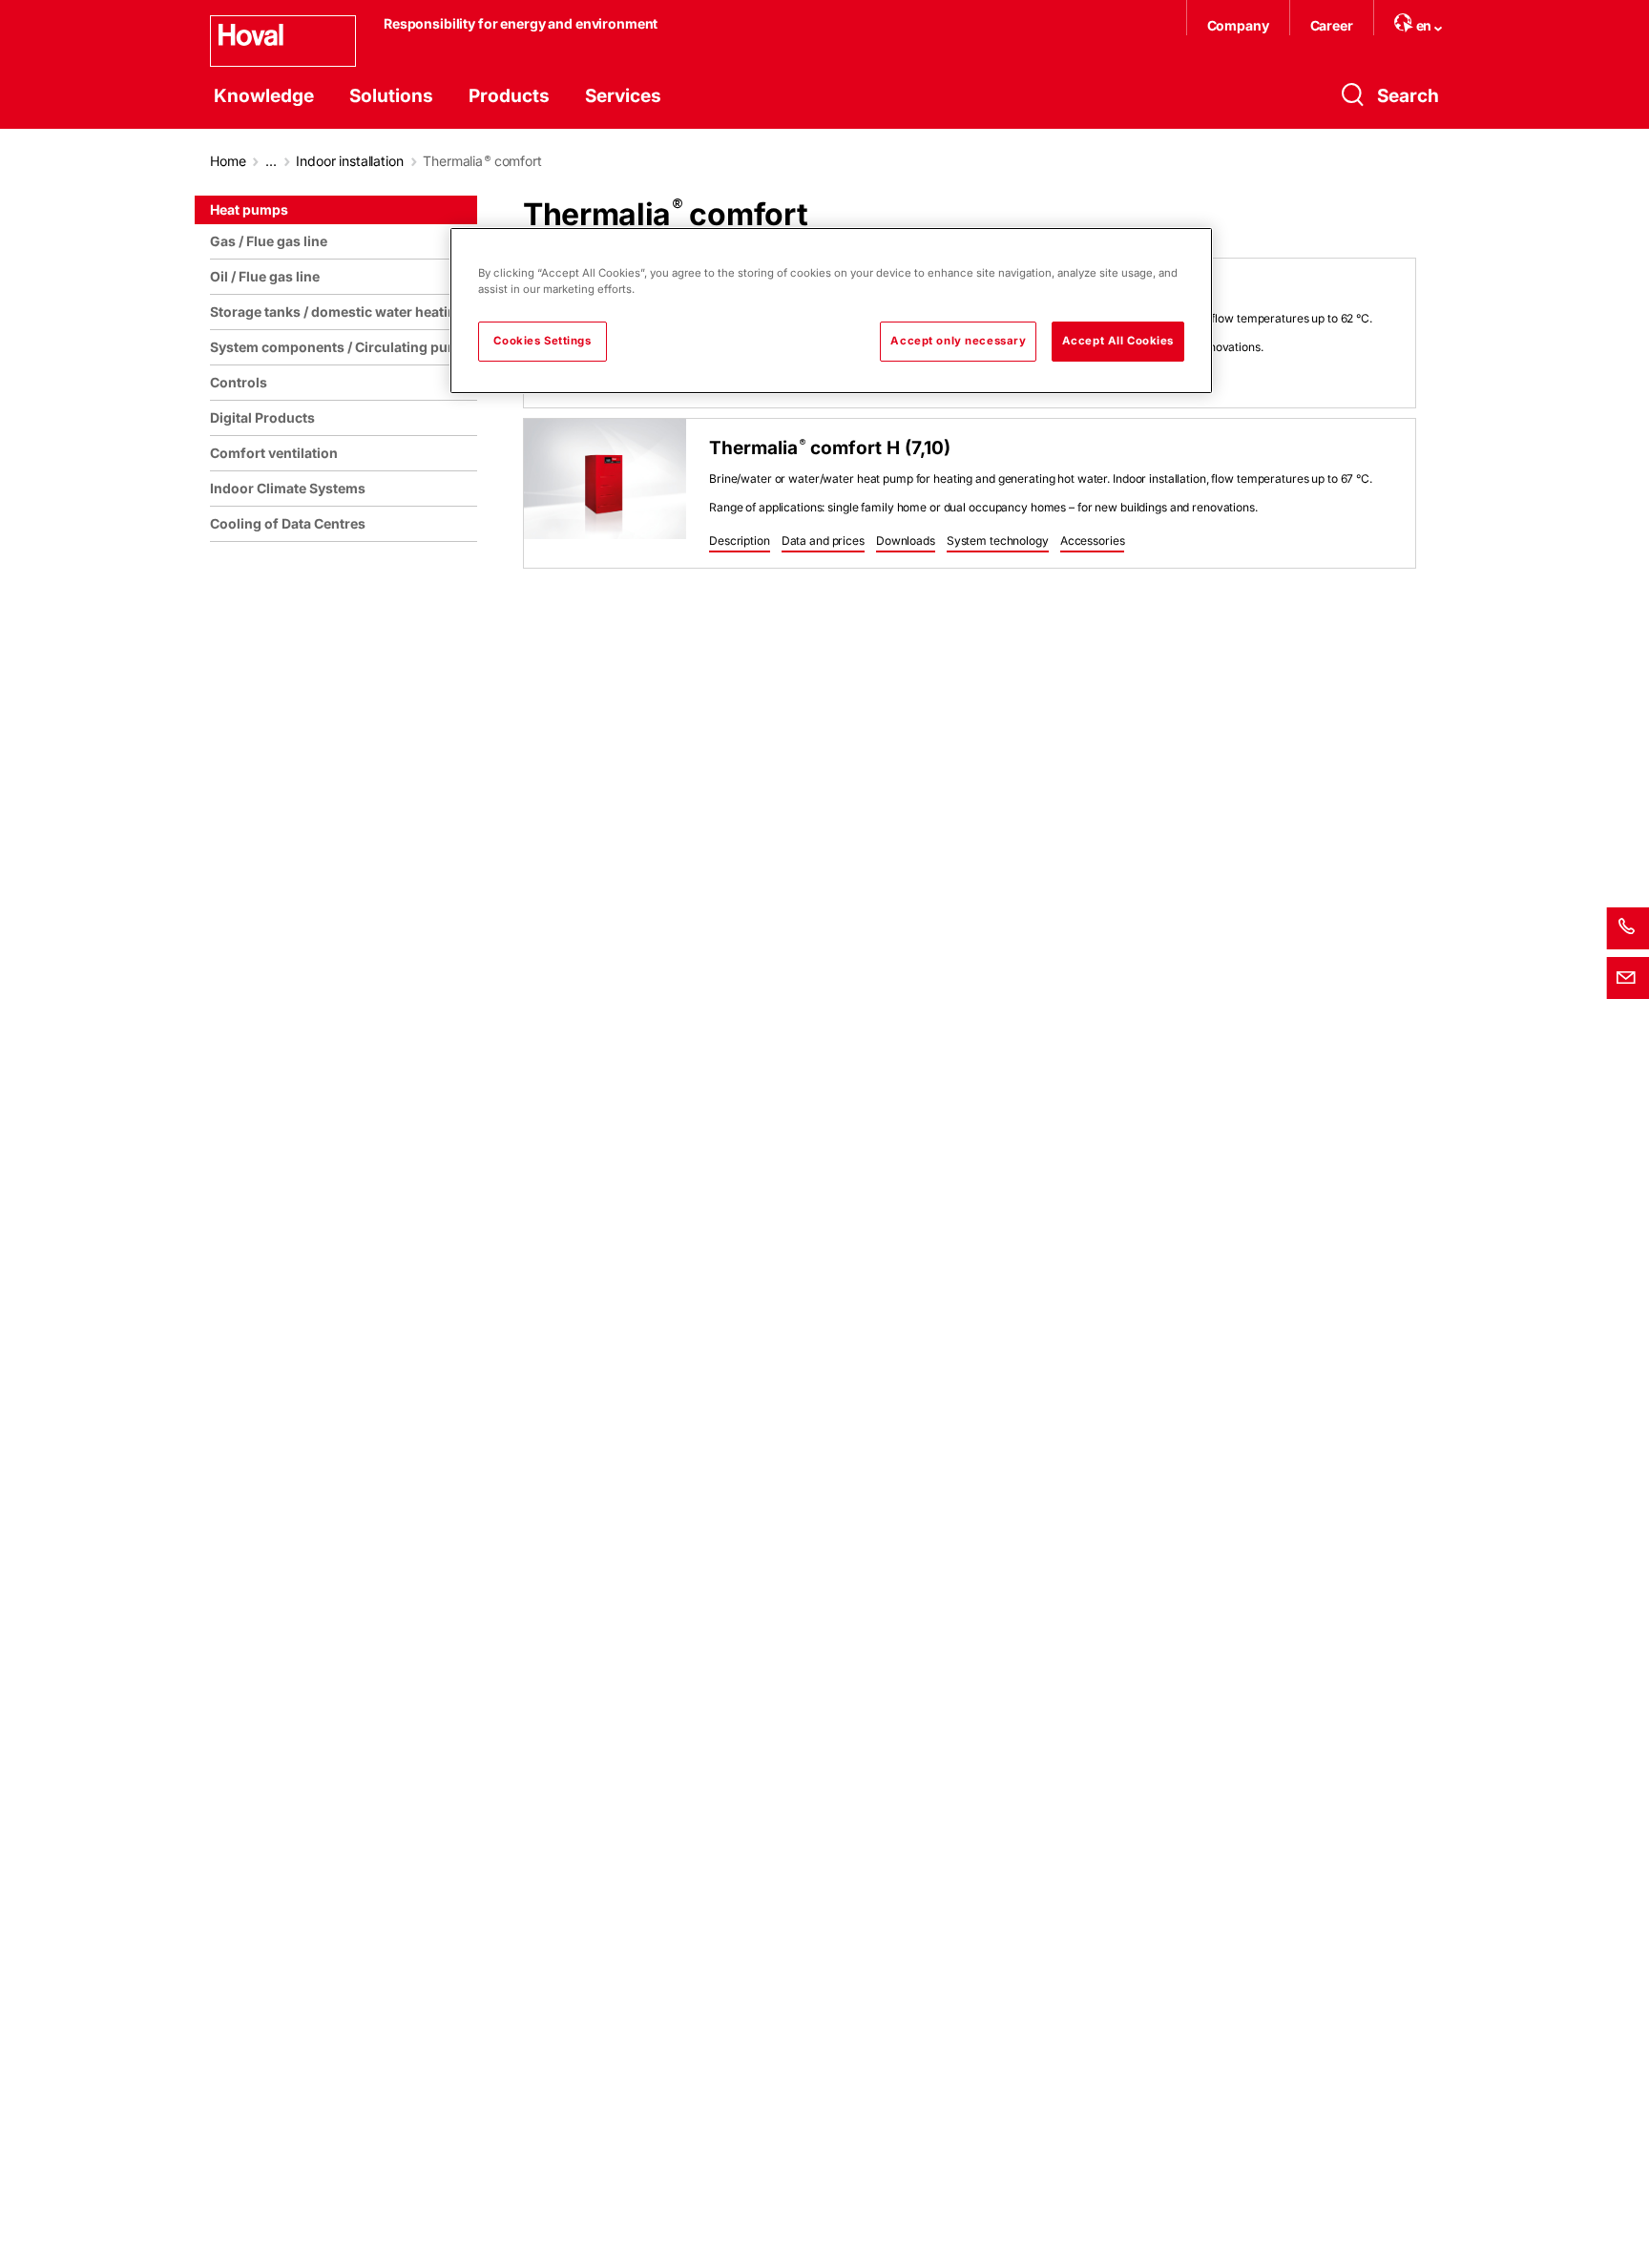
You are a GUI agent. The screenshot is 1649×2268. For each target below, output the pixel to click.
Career (1332, 25)
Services (623, 96)
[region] (347, 1224)
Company (1238, 25)
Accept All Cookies (1118, 341)
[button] (740, 542)
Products (509, 96)
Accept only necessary (958, 341)
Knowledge (264, 96)
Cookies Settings (542, 341)
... (271, 161)
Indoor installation (349, 161)
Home (228, 161)
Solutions (391, 96)
